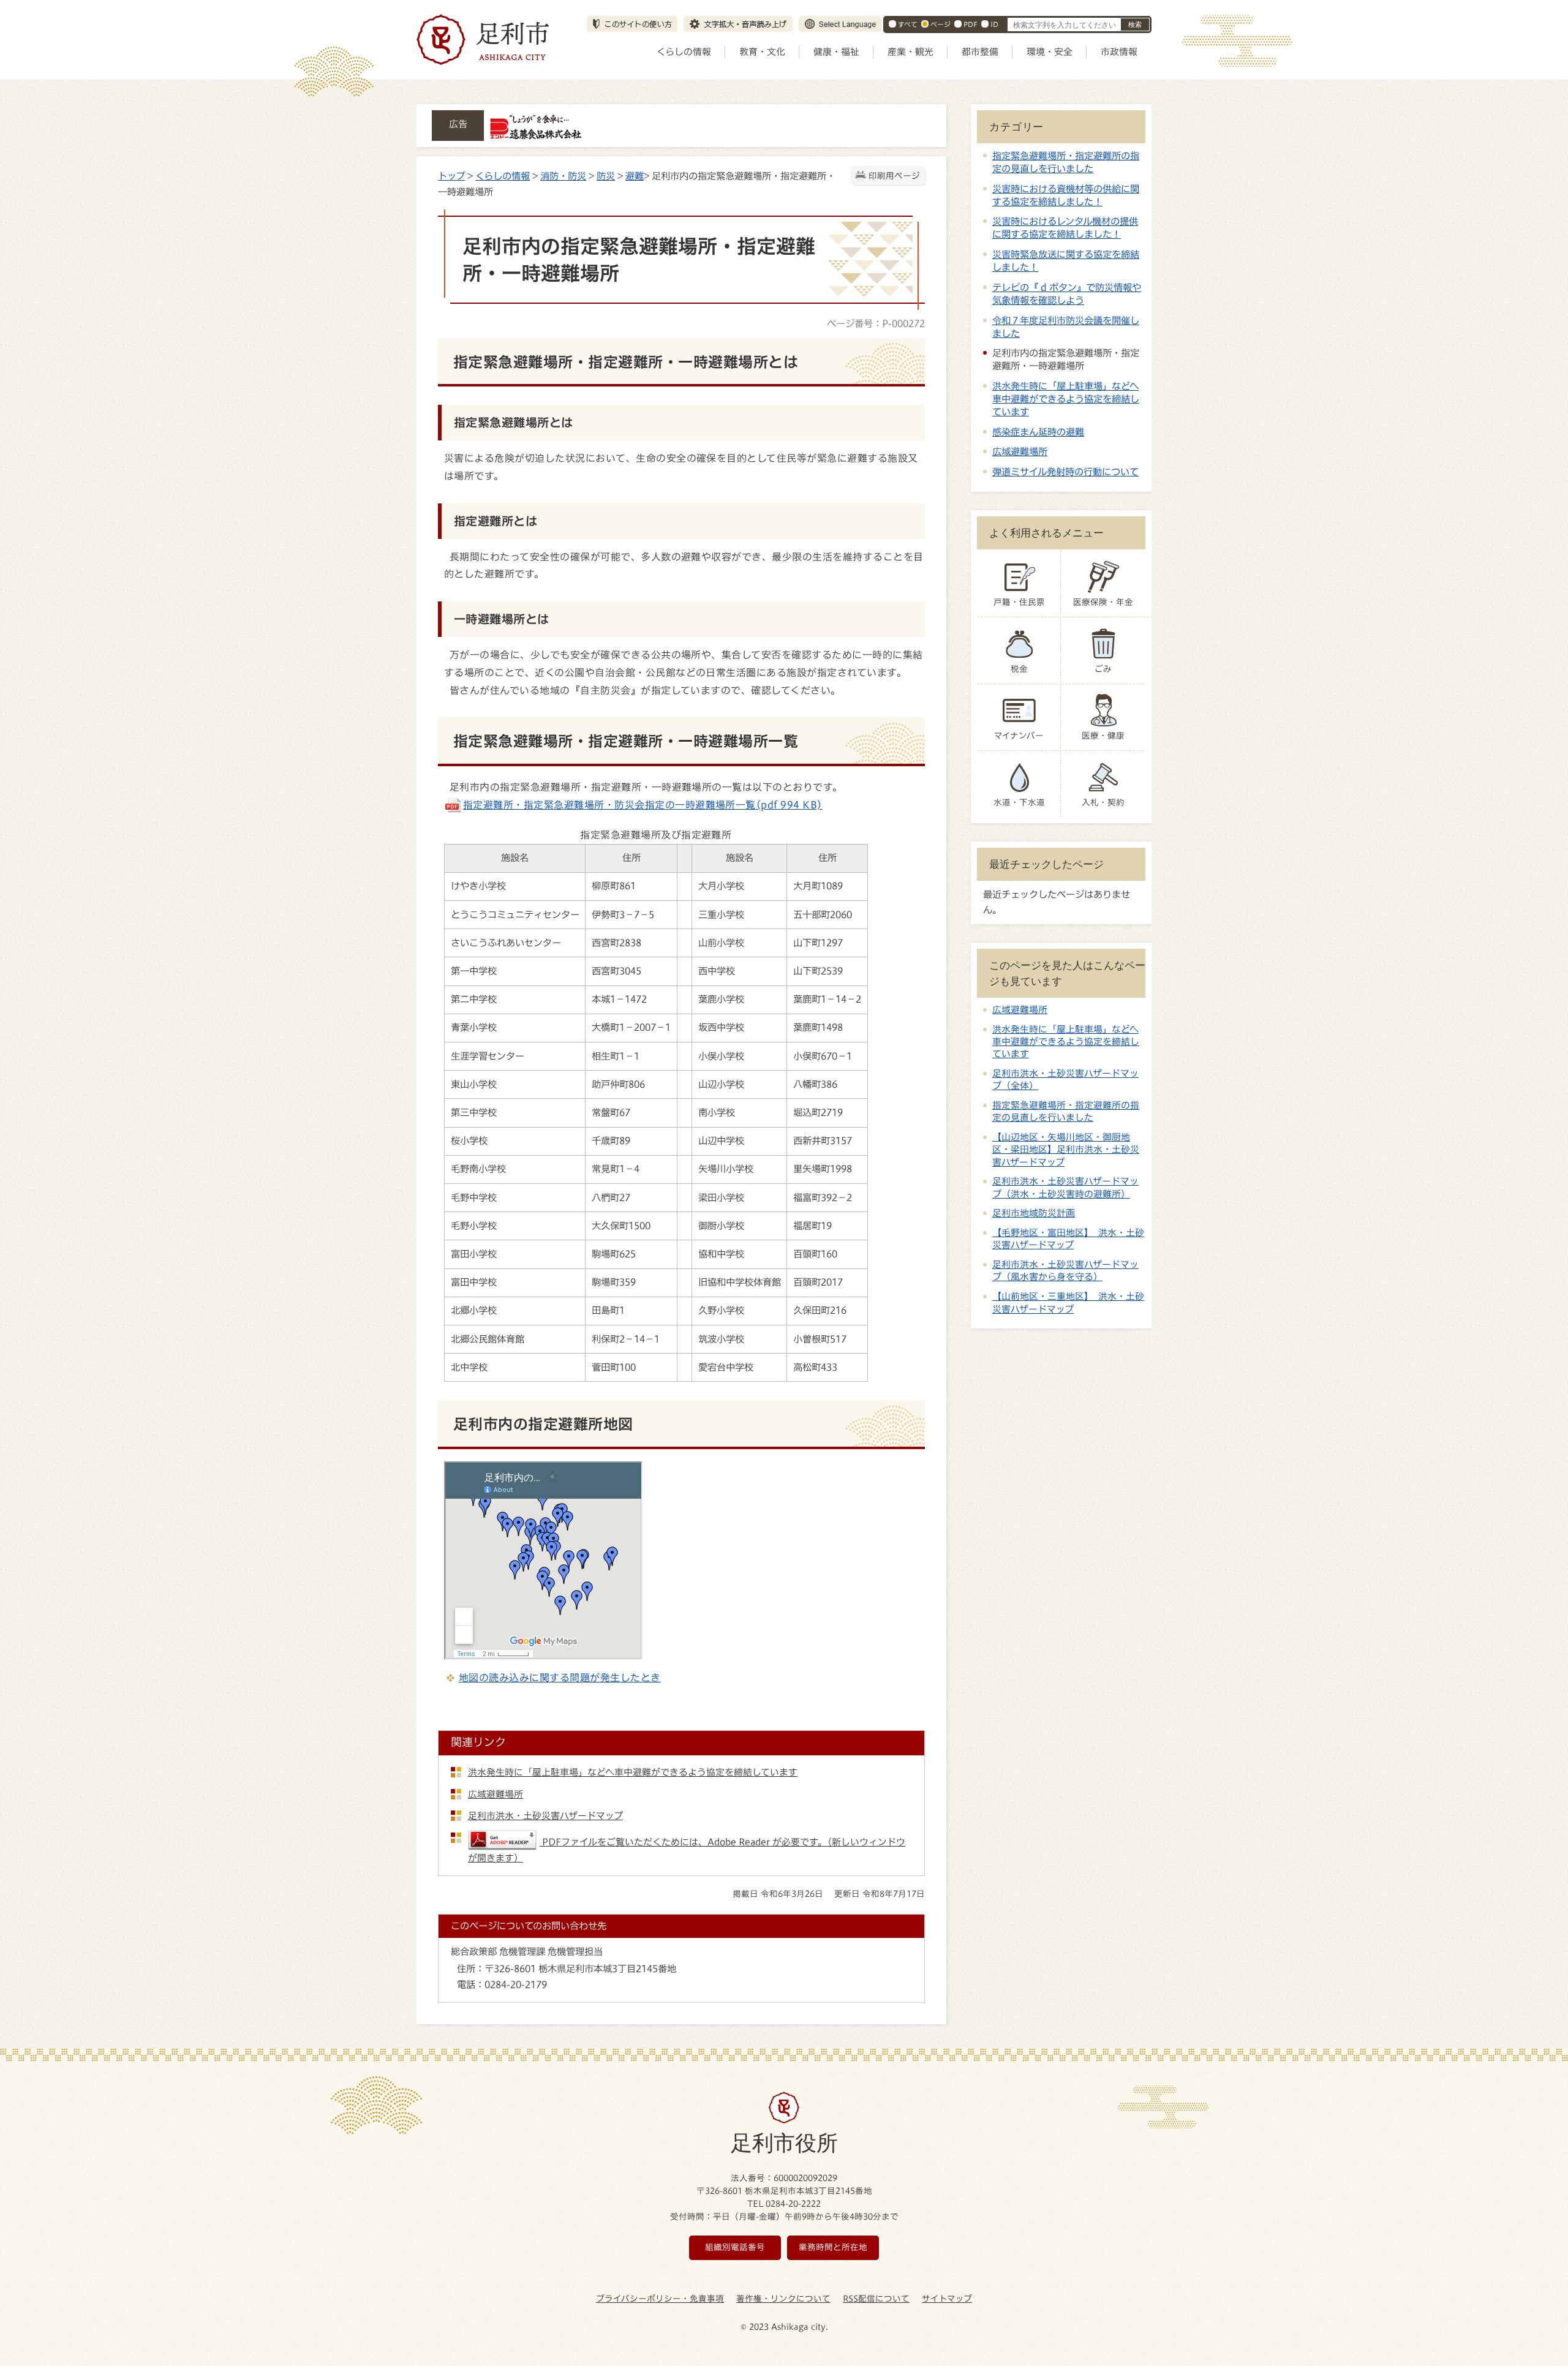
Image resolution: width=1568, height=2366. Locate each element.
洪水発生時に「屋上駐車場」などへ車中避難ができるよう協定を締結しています (1066, 399)
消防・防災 (563, 176)
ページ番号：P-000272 (876, 323)
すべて (908, 24)
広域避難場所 (1020, 451)
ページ (940, 24)
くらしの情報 (684, 52)
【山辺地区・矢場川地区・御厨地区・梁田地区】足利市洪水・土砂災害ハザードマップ (1066, 1150)
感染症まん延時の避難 (1038, 432)
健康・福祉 (836, 52)
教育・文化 (762, 52)
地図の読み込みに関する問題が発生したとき (560, 1678)
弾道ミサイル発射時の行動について (1065, 472)
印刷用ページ (894, 176)
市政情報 (1119, 52)
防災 (606, 176)
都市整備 (980, 52)
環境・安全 (1050, 52)
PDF (971, 24)
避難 (635, 176)
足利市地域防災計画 (1034, 1213)
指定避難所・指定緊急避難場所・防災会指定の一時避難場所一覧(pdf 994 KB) (643, 805)
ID (994, 24)
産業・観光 (910, 52)
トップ (451, 176)
